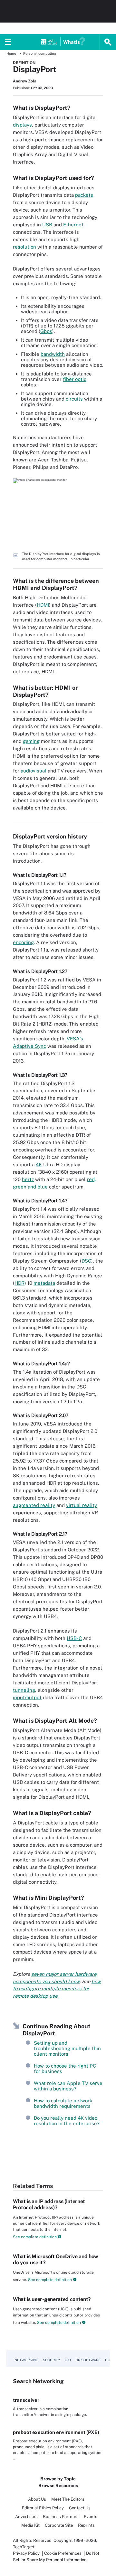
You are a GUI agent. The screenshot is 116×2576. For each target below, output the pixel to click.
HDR (19, 1283)
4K (39, 1165)
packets (84, 195)
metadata (44, 1283)
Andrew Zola (25, 81)
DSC (86, 1261)
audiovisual (34, 771)
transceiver (26, 2400)
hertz (28, 1179)
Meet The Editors (68, 2499)
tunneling (24, 1690)
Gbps (46, 331)
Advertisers (26, 2517)
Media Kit (30, 2525)
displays (22, 125)
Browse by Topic (58, 2479)
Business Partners (61, 2517)
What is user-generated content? (52, 2299)
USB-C (74, 1638)
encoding (23, 942)
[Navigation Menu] (8, 42)
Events (91, 2517)
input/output (27, 1697)
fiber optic (75, 379)
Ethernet (73, 225)
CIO (68, 2360)
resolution (24, 247)
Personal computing (40, 53)
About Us (37, 2499)
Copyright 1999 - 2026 (75, 2540)
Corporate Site (59, 2525)
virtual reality (82, 1505)
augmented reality (34, 1505)
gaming (31, 741)
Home (11, 53)
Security (52, 2360)
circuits (74, 399)
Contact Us (80, 2508)
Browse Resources (58, 2486)
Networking (26, 2360)
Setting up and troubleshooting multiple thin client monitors (67, 2048)
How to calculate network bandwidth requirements (63, 2103)
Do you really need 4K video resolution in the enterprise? (67, 2121)
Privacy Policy (26, 2553)
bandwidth (53, 354)
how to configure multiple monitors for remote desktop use (57, 1989)
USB (47, 225)
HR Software (88, 2360)
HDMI (43, 605)
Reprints (86, 2525)
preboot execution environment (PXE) (56, 2432)
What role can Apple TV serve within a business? (68, 2086)
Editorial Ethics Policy (43, 2508)
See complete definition (35, 2237)
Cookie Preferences (63, 2553)
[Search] (108, 42)
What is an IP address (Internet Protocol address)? (49, 2204)
